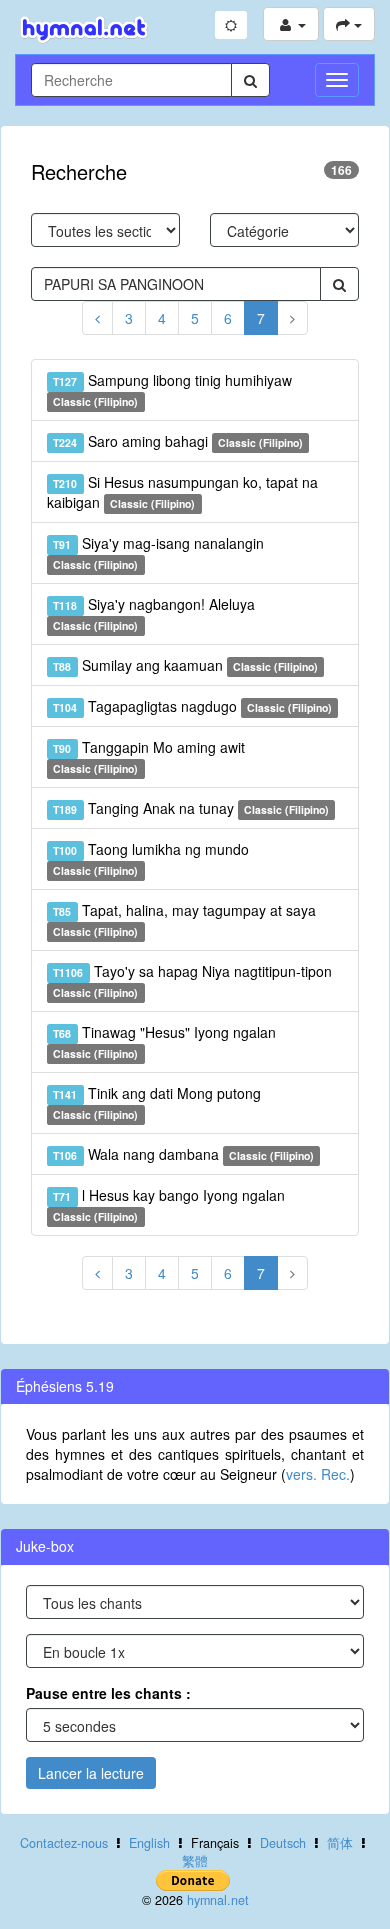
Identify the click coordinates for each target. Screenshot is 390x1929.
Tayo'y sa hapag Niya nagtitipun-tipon (192, 980)
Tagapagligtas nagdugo (192, 706)
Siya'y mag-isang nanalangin (158, 552)
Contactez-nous (64, 1843)
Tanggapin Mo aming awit (148, 756)
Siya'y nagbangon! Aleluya (153, 613)
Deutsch (283, 1843)
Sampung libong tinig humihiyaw (172, 389)
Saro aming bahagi (178, 441)
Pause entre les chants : (108, 1693)
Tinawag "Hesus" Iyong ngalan (164, 1041)
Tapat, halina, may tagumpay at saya (184, 919)
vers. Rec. (318, 1474)
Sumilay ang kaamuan (185, 665)
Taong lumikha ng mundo (150, 858)
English (149, 1843)
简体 (340, 1843)
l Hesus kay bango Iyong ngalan (168, 1204)
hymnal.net (218, 1900)
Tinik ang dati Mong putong (156, 1102)
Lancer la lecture (91, 1773)
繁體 (195, 1861)
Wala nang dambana (183, 1154)
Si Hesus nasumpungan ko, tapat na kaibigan (182, 492)
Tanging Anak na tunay (191, 808)
